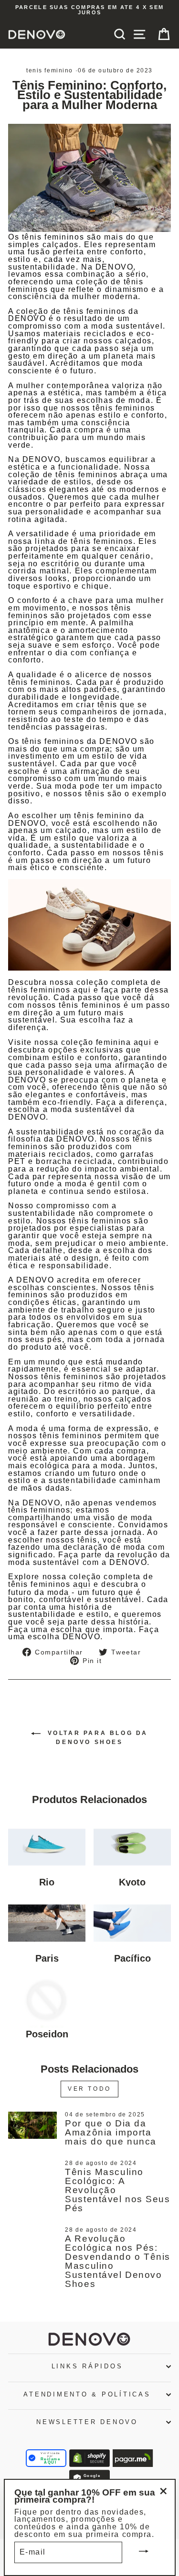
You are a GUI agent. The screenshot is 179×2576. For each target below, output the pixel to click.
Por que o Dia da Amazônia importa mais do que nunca (111, 2132)
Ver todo (89, 2089)
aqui (82, 990)
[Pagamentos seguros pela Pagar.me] (133, 2458)
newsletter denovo (87, 2422)
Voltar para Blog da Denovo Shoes (96, 1738)
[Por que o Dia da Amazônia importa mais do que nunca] (32, 2125)
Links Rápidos (87, 2366)
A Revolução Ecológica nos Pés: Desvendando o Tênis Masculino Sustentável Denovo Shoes (118, 2261)
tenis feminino (50, 70)
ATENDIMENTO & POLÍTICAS (87, 2395)
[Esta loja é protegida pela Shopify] (89, 2458)
